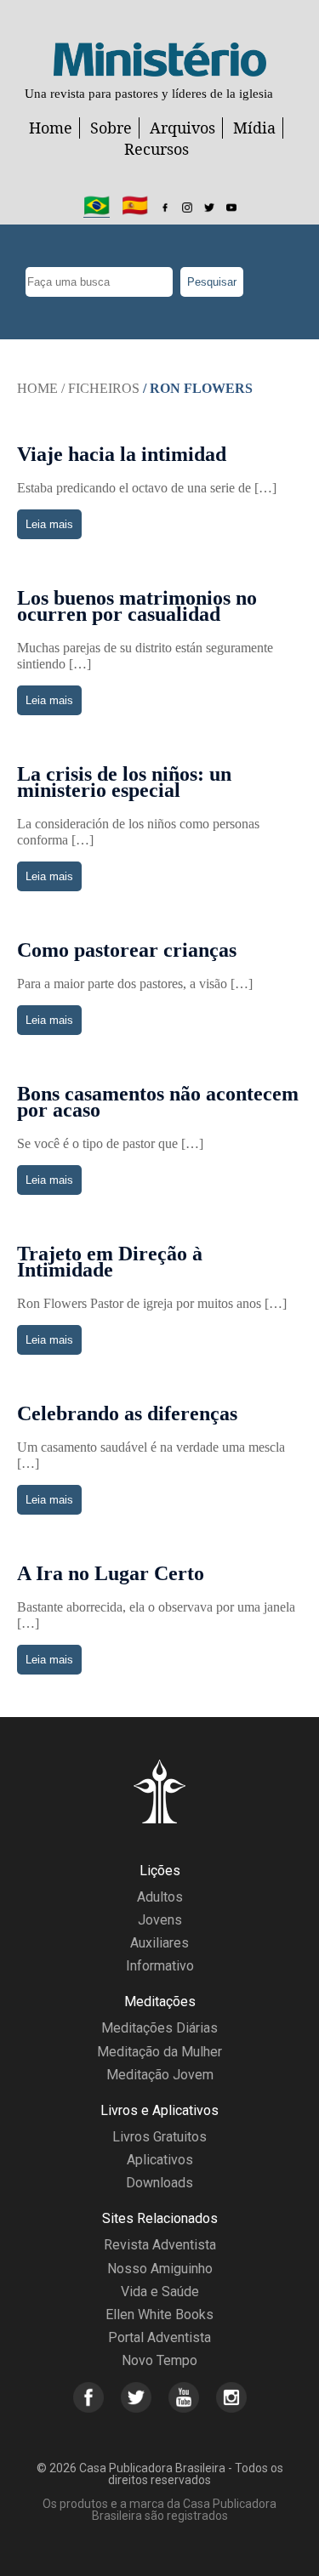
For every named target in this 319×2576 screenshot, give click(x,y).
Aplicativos (160, 2160)
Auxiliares (159, 1943)
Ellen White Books (159, 2314)
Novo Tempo (159, 2360)
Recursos (157, 149)
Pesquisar (212, 282)
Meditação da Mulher (159, 2052)
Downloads (159, 2183)
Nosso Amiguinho (160, 2269)
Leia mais (49, 524)
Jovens (160, 1920)
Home (51, 128)
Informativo (160, 1966)
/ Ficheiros (100, 388)
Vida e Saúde (160, 2292)
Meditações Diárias (159, 2028)
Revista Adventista (160, 2245)
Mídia (254, 128)
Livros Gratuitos (159, 2137)
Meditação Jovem (160, 2075)
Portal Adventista (159, 2337)
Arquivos (182, 128)
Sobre (111, 128)
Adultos (160, 1897)
